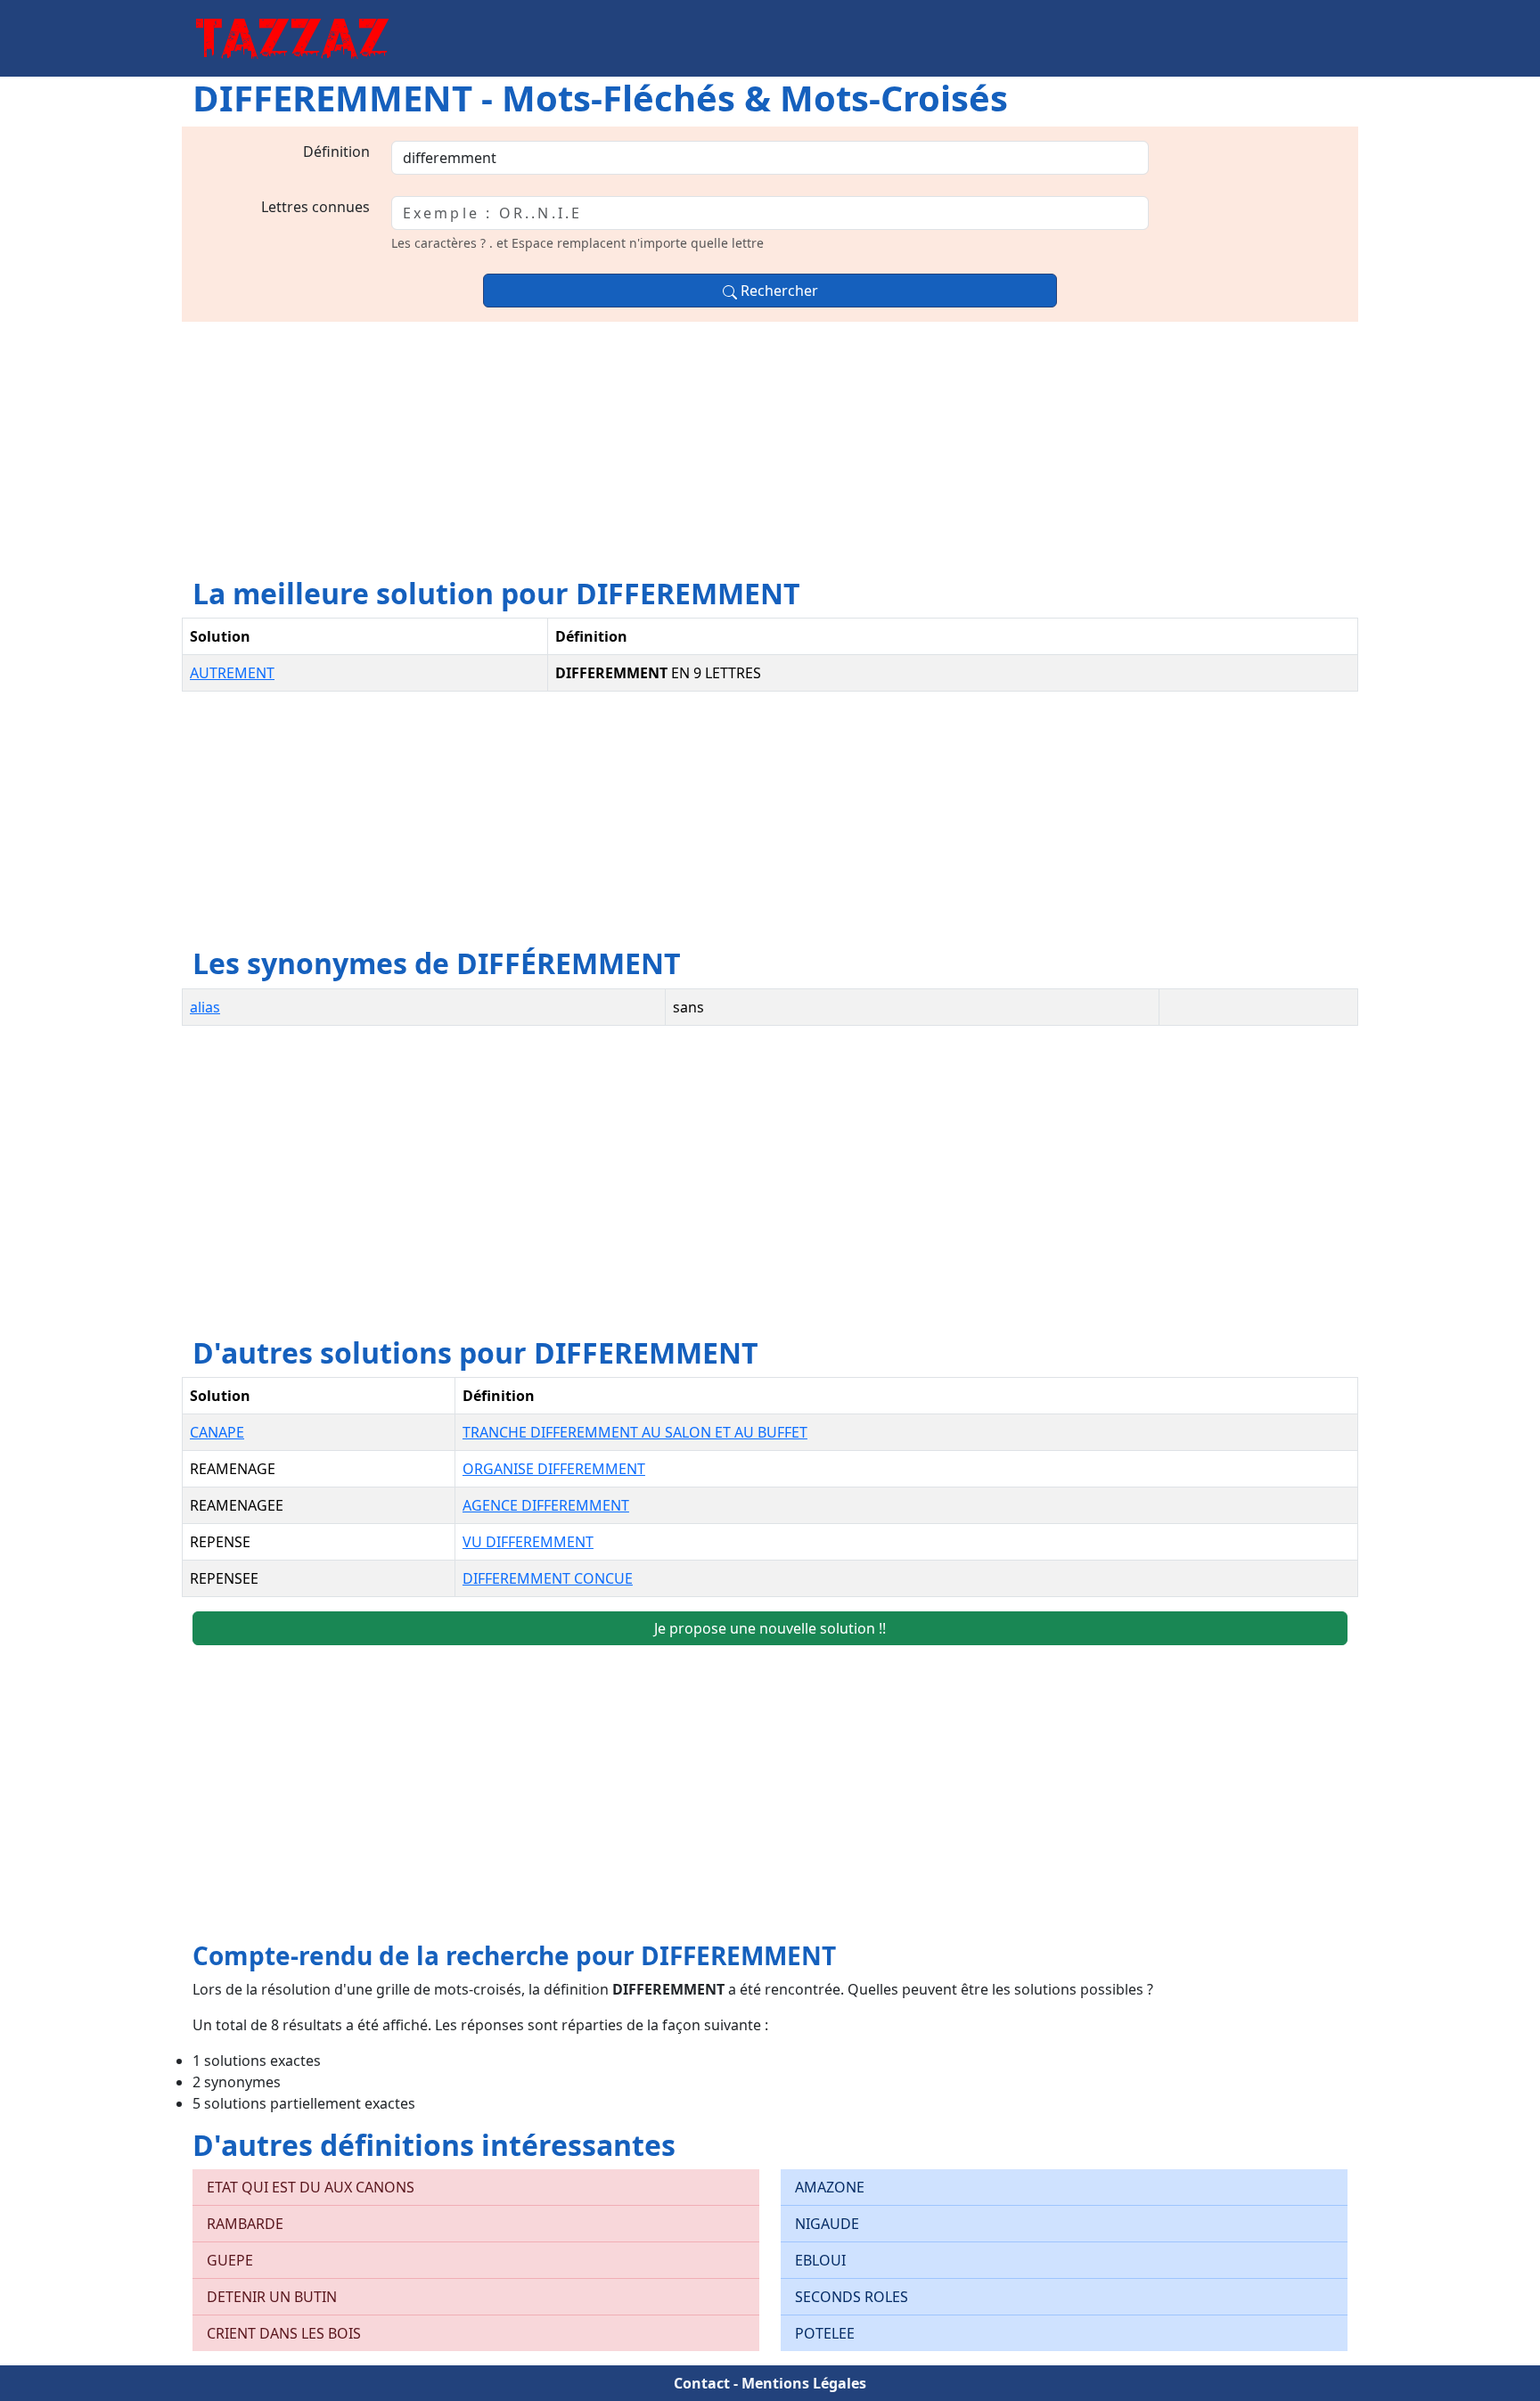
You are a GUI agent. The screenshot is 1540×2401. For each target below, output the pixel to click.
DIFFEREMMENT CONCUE (548, 1578)
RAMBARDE (245, 2224)
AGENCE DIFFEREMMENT (546, 1505)
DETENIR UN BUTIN (272, 2297)
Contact (702, 2383)
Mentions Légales (804, 2383)
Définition (336, 152)
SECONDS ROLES (852, 2297)
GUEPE (230, 2260)
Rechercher (778, 291)
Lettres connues (315, 207)
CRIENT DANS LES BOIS (284, 2333)
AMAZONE (830, 2187)
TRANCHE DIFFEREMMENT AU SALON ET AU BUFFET (635, 1432)
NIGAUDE (827, 2224)
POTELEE (825, 2333)
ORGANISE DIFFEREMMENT (554, 1469)
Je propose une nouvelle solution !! (770, 1628)
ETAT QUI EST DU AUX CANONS (311, 2187)
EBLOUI (820, 2260)
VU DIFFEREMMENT (528, 1542)
